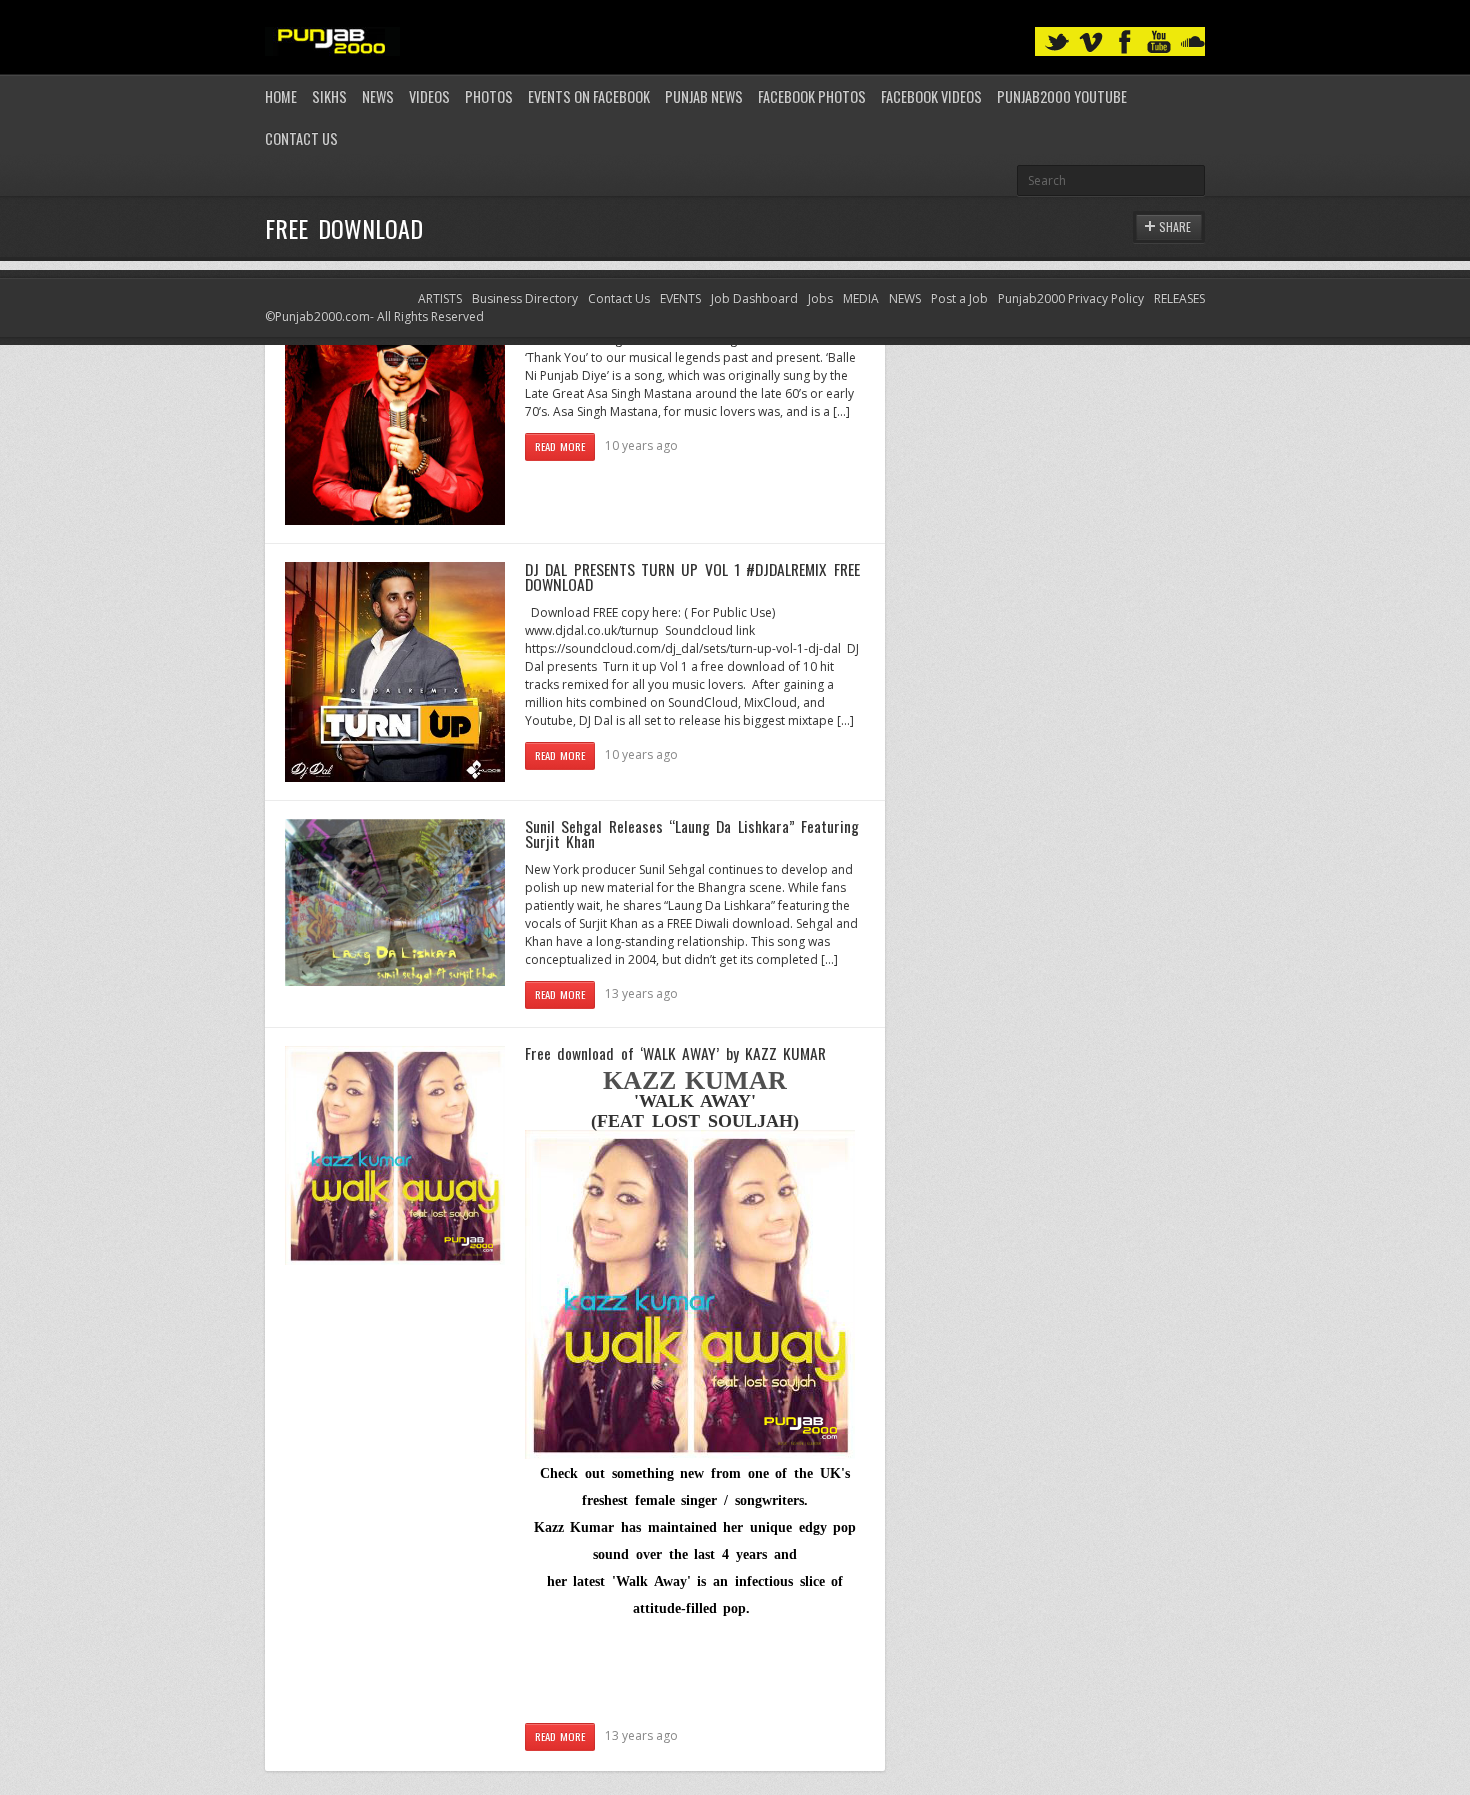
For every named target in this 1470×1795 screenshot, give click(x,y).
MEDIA (861, 298)
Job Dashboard (754, 298)
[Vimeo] (1091, 42)
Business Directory (525, 298)
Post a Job (959, 298)
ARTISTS (440, 298)
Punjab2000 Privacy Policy (1071, 298)
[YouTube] (1159, 42)
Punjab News (704, 96)
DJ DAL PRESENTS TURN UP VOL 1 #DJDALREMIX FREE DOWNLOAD (692, 577)
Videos (429, 96)
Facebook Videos (931, 96)
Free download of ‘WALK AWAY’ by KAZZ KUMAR (675, 1053)
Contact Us (301, 138)
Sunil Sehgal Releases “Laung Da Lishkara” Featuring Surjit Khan (692, 834)
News (378, 96)
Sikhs (329, 96)
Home (281, 96)
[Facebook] (1125, 42)
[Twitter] (1057, 42)
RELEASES (1179, 298)
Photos (489, 96)
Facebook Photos (812, 96)
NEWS (905, 298)
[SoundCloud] (1193, 42)
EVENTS (680, 298)
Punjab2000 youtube (1062, 96)
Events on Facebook (589, 96)
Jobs (820, 298)
